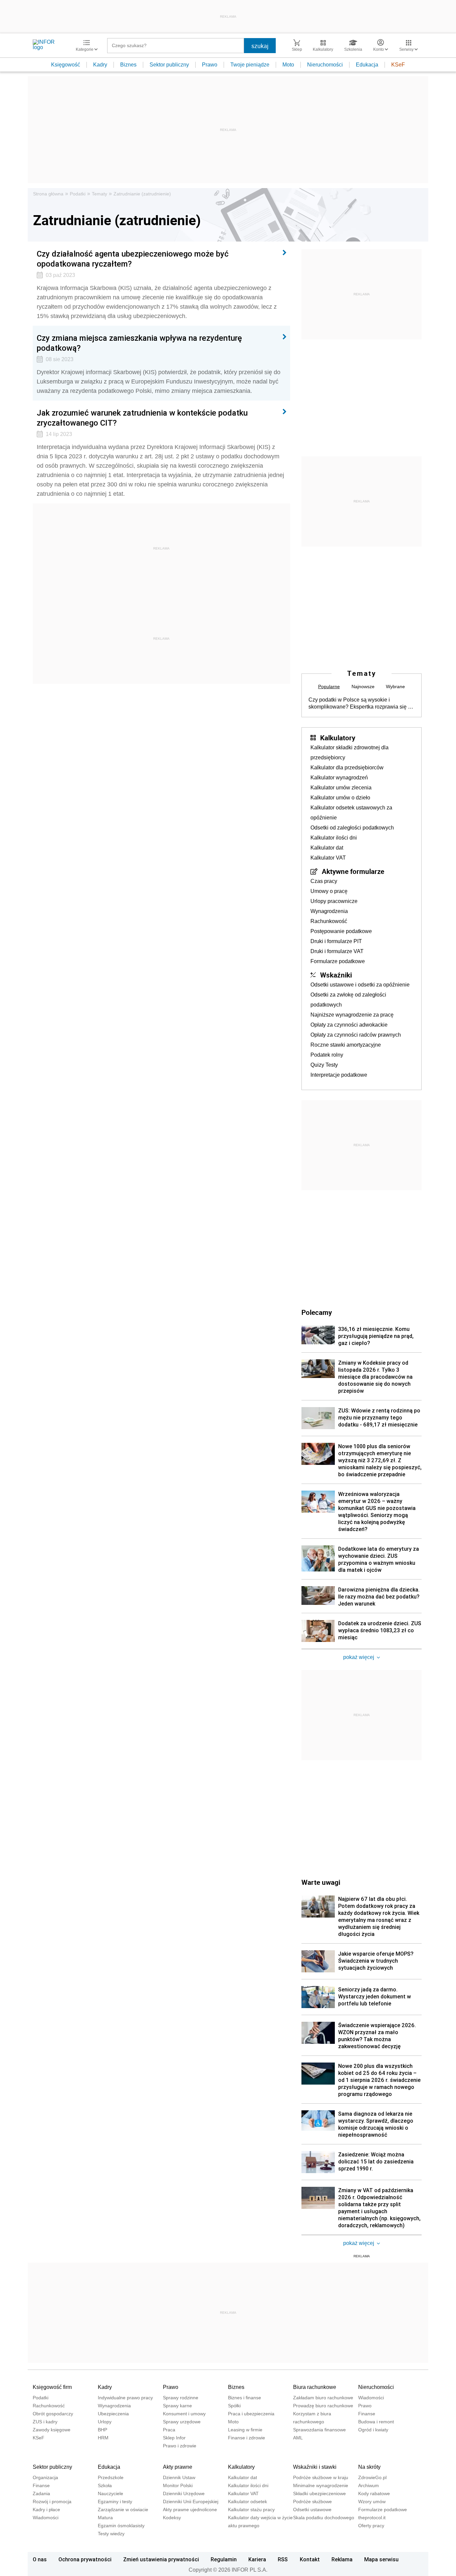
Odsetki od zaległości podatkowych (352, 828)
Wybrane (395, 687)
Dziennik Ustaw (179, 2477)
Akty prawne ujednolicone (190, 2510)
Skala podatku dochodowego (324, 2518)
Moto (288, 65)
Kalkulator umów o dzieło (340, 798)
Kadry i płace (46, 2510)
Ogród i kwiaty (373, 2430)
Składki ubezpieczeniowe (319, 2493)
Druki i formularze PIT (336, 941)
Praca (169, 2430)
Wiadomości (371, 2398)
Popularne (329, 687)
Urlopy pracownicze (334, 901)
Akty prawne (178, 2467)
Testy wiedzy (111, 2534)
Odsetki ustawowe (312, 2510)
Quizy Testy (324, 1065)
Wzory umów (372, 2502)
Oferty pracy (371, 2526)
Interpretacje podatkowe (339, 1075)
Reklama (342, 2559)
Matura (105, 2518)
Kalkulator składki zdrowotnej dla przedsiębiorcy (350, 752)
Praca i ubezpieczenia (251, 2414)
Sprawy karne (177, 2406)
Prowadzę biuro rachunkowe (323, 2406)
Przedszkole (111, 2477)
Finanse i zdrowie (247, 2438)
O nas (40, 2559)
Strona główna (48, 194)
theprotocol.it (372, 2518)
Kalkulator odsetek (248, 2502)
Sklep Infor (174, 2438)
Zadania (41, 2493)
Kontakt (310, 2559)
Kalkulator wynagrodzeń (339, 778)
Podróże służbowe (312, 2502)
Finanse (367, 2414)
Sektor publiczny (169, 65)
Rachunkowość (329, 921)
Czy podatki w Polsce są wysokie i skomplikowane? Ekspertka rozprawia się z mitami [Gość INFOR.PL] (360, 704)
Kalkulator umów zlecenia (341, 788)
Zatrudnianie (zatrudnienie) (142, 194)
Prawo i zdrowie (180, 2446)
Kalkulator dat (327, 848)
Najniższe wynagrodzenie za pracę (352, 1015)
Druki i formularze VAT (337, 951)
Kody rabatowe (374, 2493)
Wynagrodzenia (329, 911)
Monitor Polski (178, 2485)
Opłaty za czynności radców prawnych (356, 1035)
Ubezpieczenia (113, 2414)
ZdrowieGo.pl (372, 2477)
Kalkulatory (338, 738)
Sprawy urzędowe (182, 2422)
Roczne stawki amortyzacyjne (346, 1045)
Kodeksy (172, 2518)
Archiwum (369, 2485)
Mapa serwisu (381, 2559)
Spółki (234, 2406)
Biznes (128, 65)
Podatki (78, 194)
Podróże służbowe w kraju (321, 2477)
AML (298, 2438)
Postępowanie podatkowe (341, 931)
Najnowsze (363, 687)
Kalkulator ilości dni (334, 838)
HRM (103, 2438)
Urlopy (105, 2422)
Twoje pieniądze (250, 65)
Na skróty (369, 2467)
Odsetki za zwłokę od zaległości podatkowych (348, 1000)
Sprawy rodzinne (181, 2398)
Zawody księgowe (52, 2430)
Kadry (100, 65)
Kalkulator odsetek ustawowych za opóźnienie (351, 813)
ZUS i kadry (45, 2422)
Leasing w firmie (245, 2430)
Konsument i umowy (184, 2414)
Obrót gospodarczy (53, 2414)
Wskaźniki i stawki (315, 2467)
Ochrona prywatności (85, 2559)
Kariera (257, 2559)
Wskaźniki (336, 975)
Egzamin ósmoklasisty (121, 2526)
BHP (102, 2430)
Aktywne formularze (353, 871)
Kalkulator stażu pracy (251, 2510)
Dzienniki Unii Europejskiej (191, 2502)
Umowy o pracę (329, 891)
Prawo (210, 65)
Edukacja (367, 65)
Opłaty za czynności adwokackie (349, 1025)
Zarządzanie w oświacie (123, 2510)
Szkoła (105, 2485)
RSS (283, 2559)
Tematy (99, 194)
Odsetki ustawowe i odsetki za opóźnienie (360, 985)
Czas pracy (324, 881)
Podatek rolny (327, 1055)
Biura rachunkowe (315, 2387)
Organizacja (45, 2477)
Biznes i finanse (245, 2398)
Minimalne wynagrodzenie (321, 2485)
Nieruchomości (325, 65)
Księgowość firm (52, 2387)
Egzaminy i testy (115, 2502)
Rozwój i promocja (52, 2502)
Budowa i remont (376, 2422)
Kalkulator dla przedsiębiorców (347, 768)
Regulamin (224, 2559)
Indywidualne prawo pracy (125, 2398)
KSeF (398, 65)
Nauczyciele (110, 2493)
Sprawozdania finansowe (319, 2430)
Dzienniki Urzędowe (184, 2493)
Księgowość (66, 65)
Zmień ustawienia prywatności (161, 2559)
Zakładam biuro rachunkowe (323, 2398)
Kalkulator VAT (328, 858)
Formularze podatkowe (338, 961)
